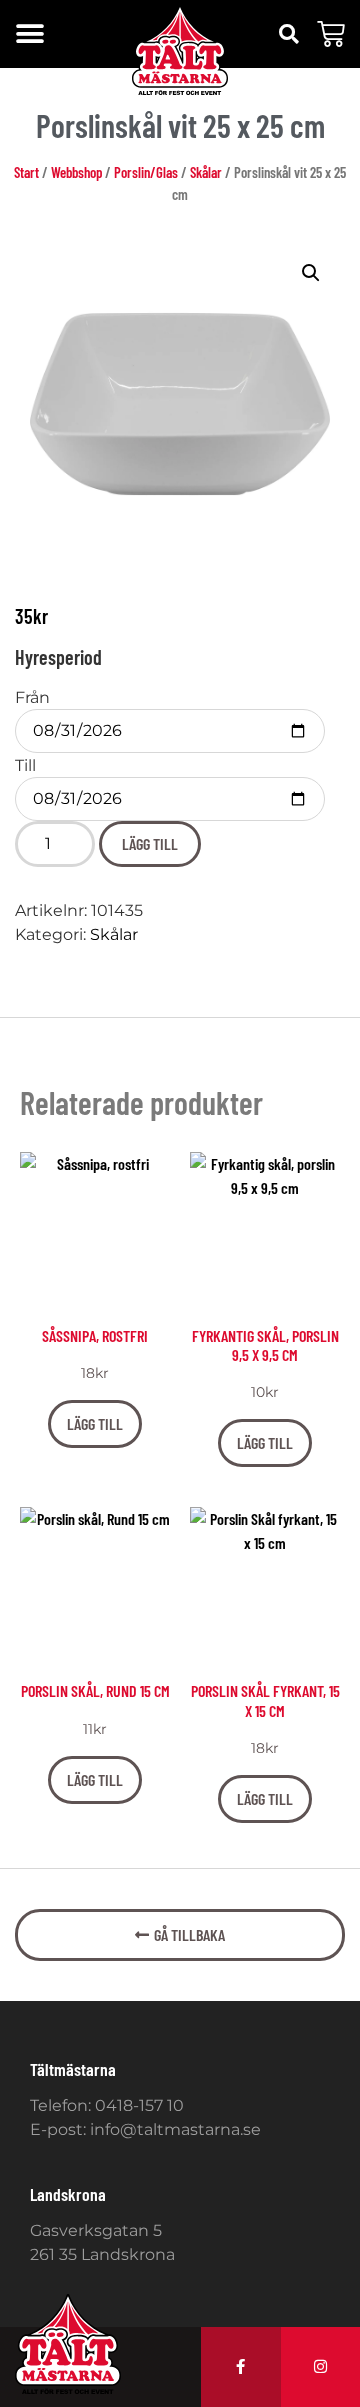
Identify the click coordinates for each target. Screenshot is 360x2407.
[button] (29, 34)
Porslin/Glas (146, 172)
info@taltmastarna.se (175, 2129)
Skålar (206, 172)
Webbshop (76, 172)
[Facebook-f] (241, 2367)
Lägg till (150, 843)
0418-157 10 (139, 2105)
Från (32, 698)
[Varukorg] (331, 34)
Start (26, 172)
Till (25, 766)
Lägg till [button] (95, 1423)
